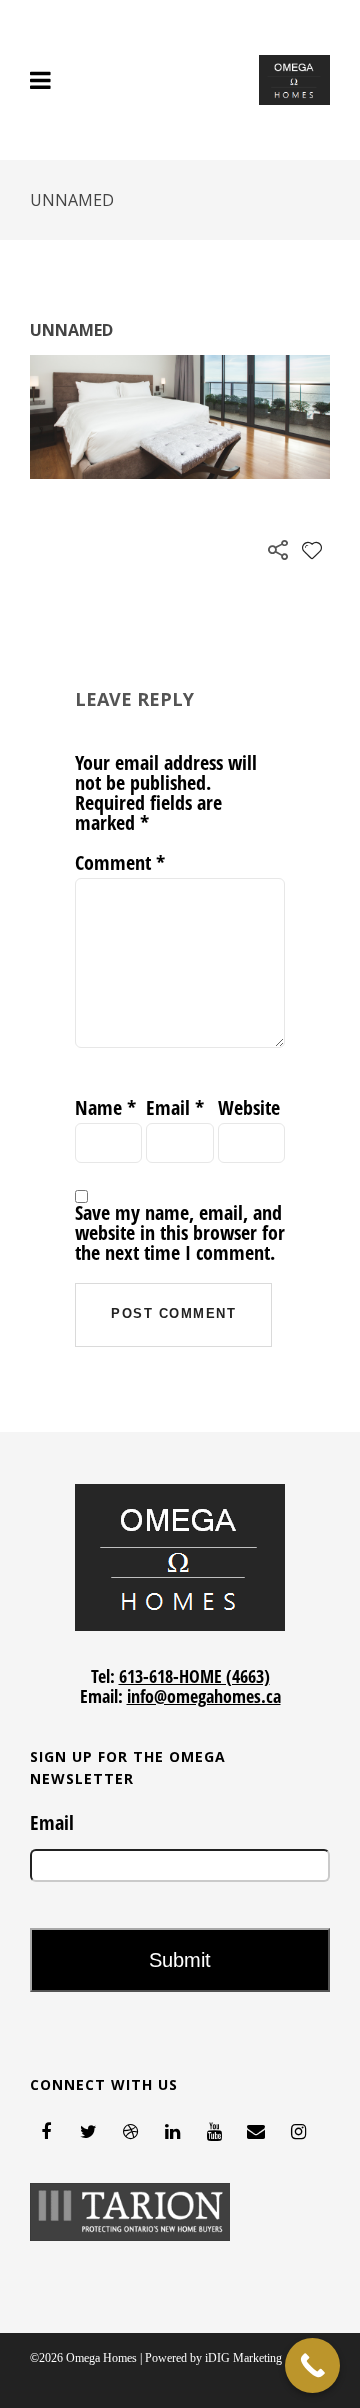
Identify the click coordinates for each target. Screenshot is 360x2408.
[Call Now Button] (312, 2365)
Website (249, 1108)
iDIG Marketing (243, 2358)
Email (175, 1108)
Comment (120, 863)
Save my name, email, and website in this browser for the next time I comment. (180, 1233)
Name (105, 1108)
